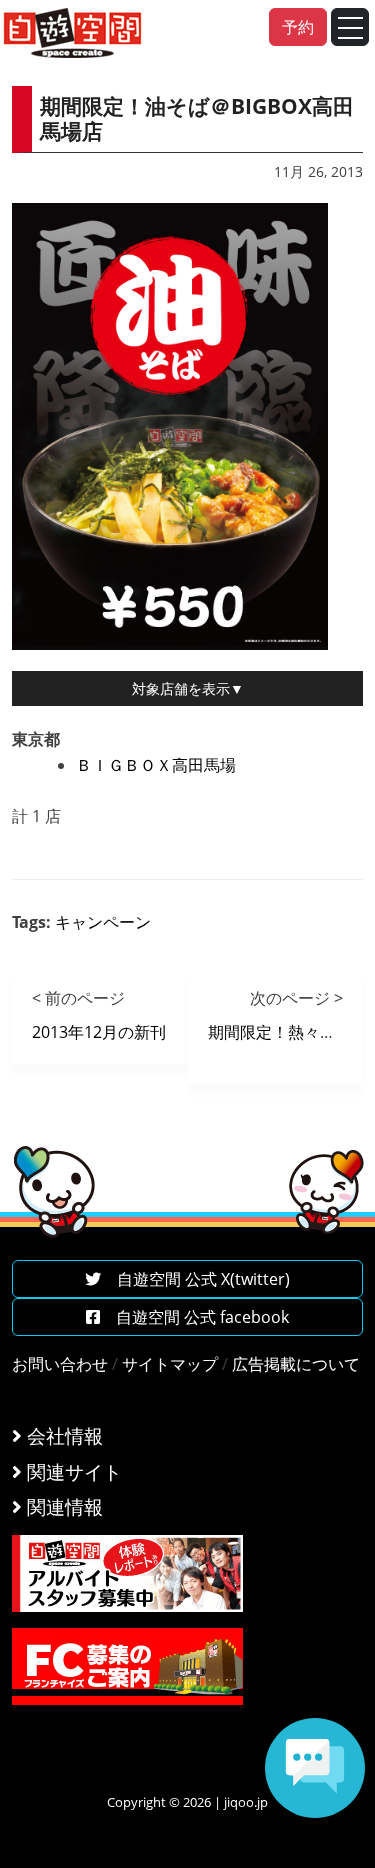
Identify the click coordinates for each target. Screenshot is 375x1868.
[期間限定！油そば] (170, 424)
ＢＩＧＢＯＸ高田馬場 (156, 765)
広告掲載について (296, 1364)
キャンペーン (103, 922)
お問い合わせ (60, 1364)
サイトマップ (170, 1364)
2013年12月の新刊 (99, 1032)
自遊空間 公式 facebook (194, 1317)
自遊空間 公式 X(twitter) (195, 1279)
